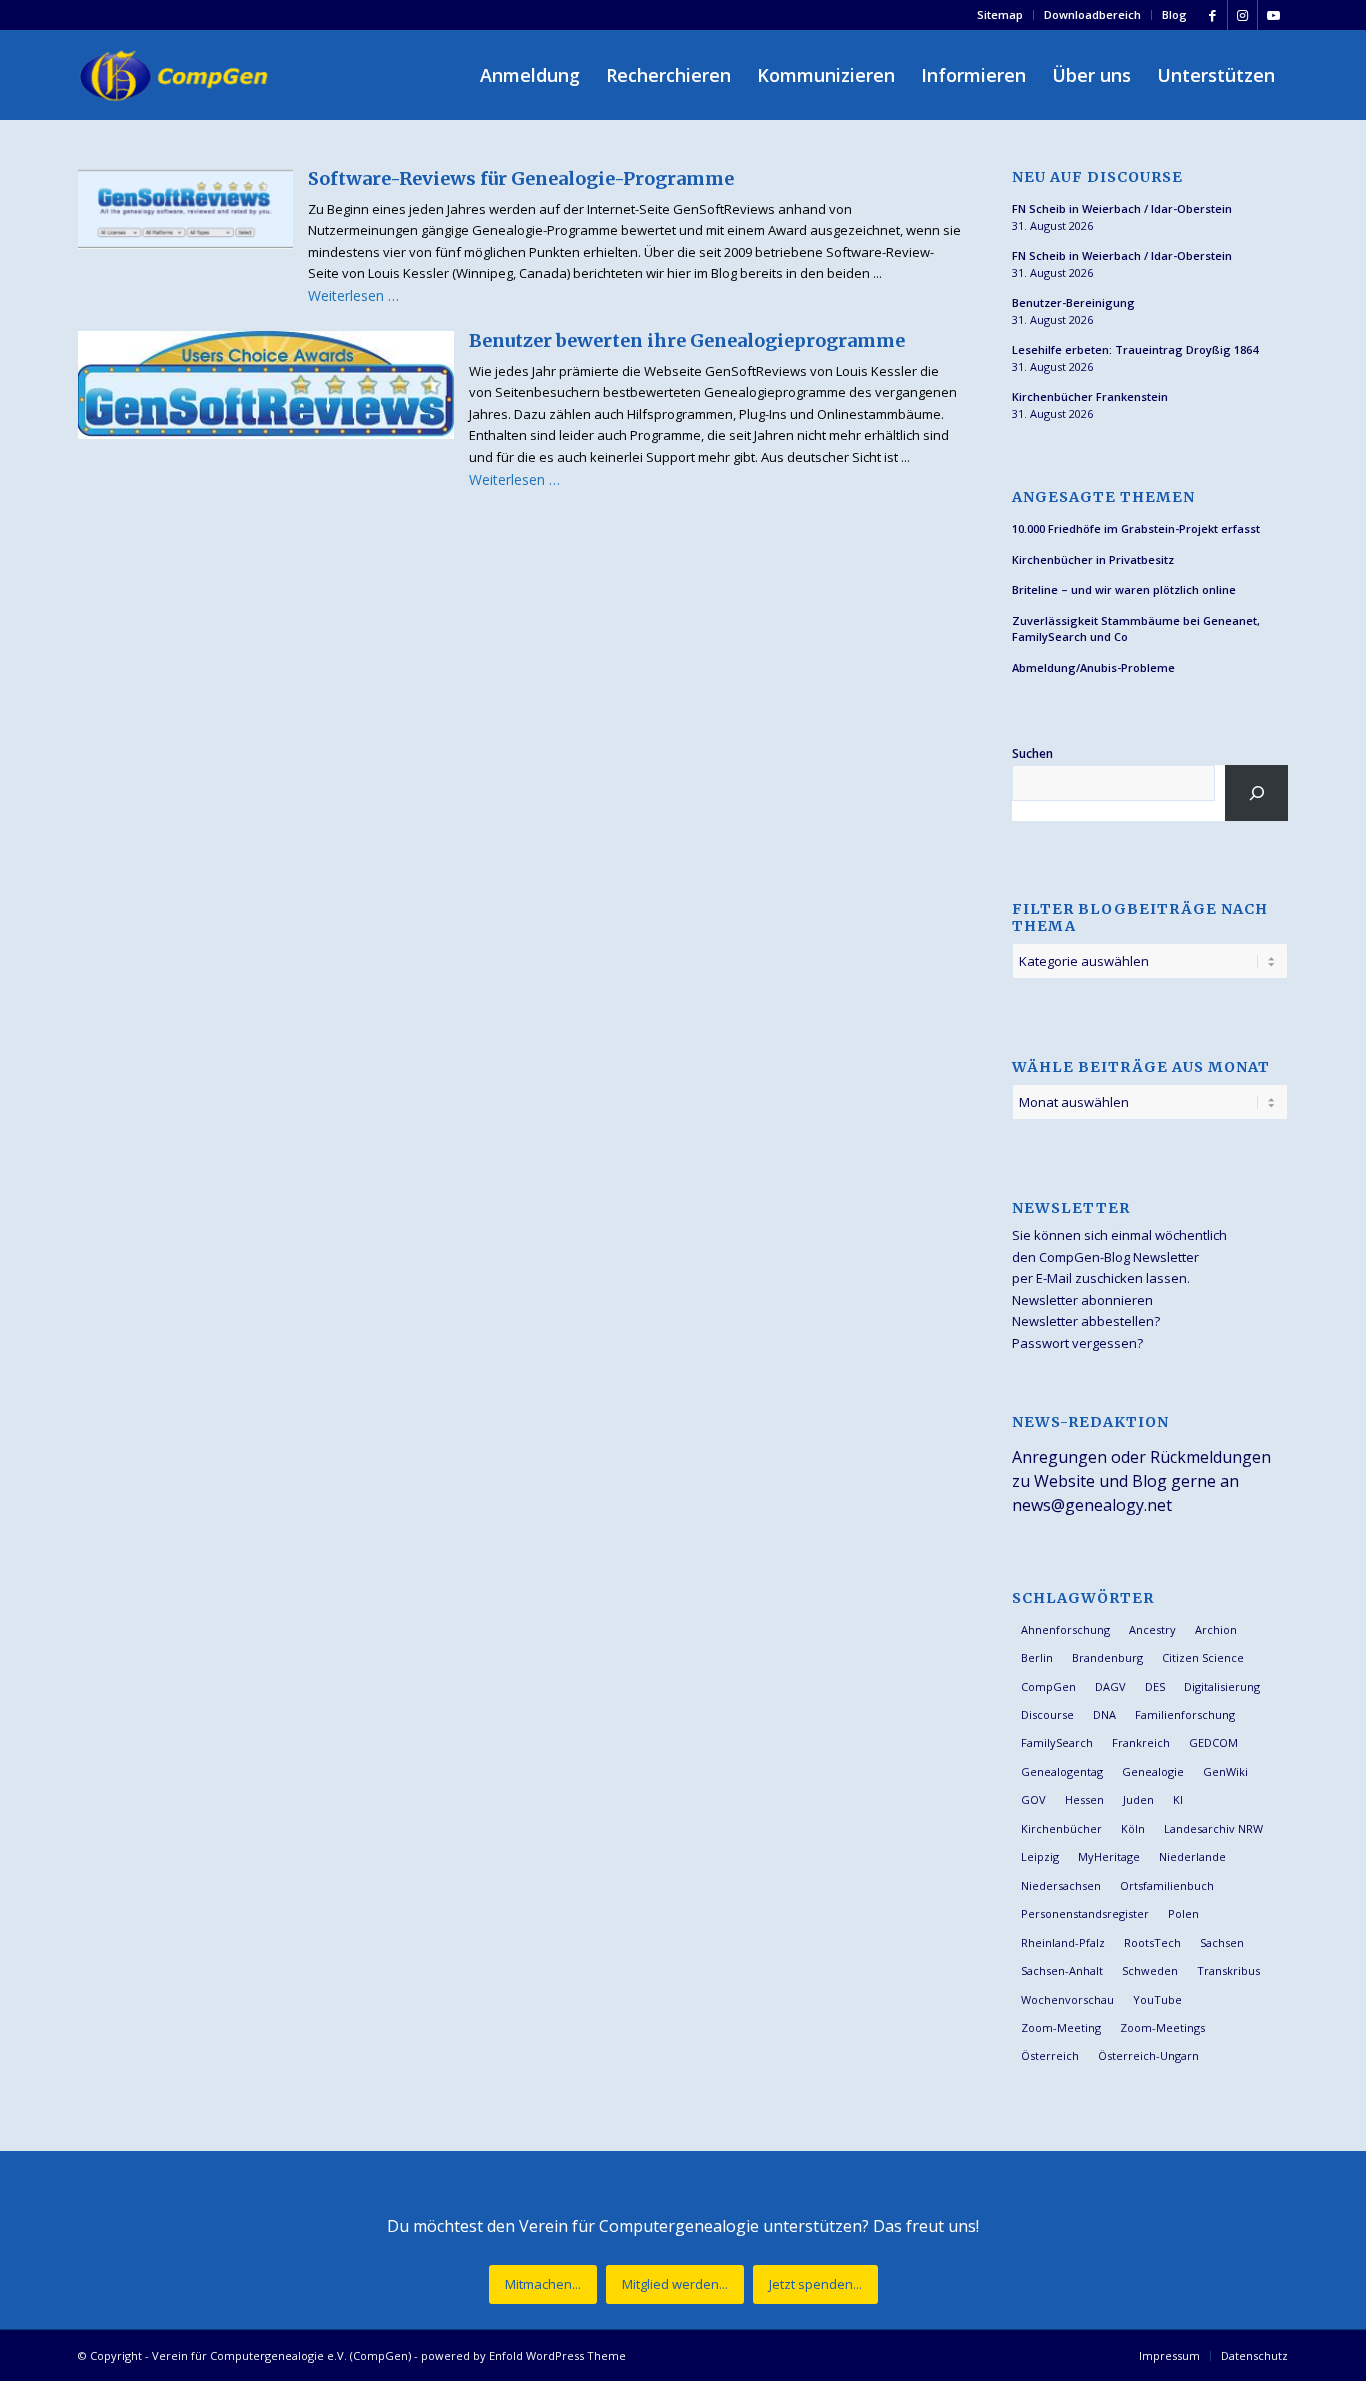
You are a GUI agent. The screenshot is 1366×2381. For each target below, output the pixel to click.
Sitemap (1000, 14)
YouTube (1157, 1999)
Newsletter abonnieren (1082, 1300)
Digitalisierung (1222, 1686)
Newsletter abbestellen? (1086, 1321)
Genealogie (1153, 1771)
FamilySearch (1057, 1742)
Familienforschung (1185, 1714)
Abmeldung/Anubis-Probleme (1093, 667)
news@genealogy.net (1092, 1505)
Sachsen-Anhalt (1062, 1970)
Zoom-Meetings (1162, 2027)
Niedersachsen (1061, 1885)
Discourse (1047, 1714)
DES (1155, 1686)
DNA (1104, 1714)
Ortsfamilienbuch (1167, 1885)
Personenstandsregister (1085, 1913)
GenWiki (1225, 1771)
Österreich (1050, 2055)
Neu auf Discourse (1097, 177)
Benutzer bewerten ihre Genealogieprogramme (687, 340)
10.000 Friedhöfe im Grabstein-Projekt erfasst (1136, 528)
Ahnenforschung (1065, 1629)
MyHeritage (1109, 1856)
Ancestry (1152, 1629)
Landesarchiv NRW (1213, 1828)
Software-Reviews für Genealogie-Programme (521, 178)
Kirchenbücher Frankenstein (1090, 396)
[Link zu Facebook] (1212, 15)
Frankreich (1141, 1742)
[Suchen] (1256, 793)
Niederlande (1192, 1856)
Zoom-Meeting (1061, 2027)
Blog (1174, 14)
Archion (1216, 1629)
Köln (1133, 1828)
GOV (1033, 1799)
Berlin (1037, 1657)
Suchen (1032, 753)
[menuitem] (1000, 15)
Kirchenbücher (1061, 1828)
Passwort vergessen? (1077, 1343)
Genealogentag (1062, 1771)
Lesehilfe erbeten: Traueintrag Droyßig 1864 (1135, 349)
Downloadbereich (1092, 14)
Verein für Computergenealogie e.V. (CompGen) (281, 2355)
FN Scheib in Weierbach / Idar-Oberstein (1122, 208)
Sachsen (1222, 1942)
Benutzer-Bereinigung (1073, 302)
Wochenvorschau (1067, 1999)
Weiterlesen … (353, 295)
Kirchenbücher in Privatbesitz (1093, 559)
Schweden (1150, 1970)
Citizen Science (1203, 1657)
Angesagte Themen (1103, 497)
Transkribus (1228, 1970)
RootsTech (1152, 1942)
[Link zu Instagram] (1242, 15)
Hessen (1084, 1799)
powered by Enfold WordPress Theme (523, 2355)
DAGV (1110, 1686)
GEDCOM (1213, 1742)
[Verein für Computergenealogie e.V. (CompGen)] (176, 75)
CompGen (1048, 1686)
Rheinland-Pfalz (1063, 1942)
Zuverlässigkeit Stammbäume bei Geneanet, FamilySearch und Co (1136, 629)
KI (1178, 1799)
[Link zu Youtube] (1273, 15)
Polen (1183, 1913)
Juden (1138, 1799)
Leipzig (1040, 1856)
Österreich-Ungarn (1148, 2055)
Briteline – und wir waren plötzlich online (1124, 589)
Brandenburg (1107, 1657)
